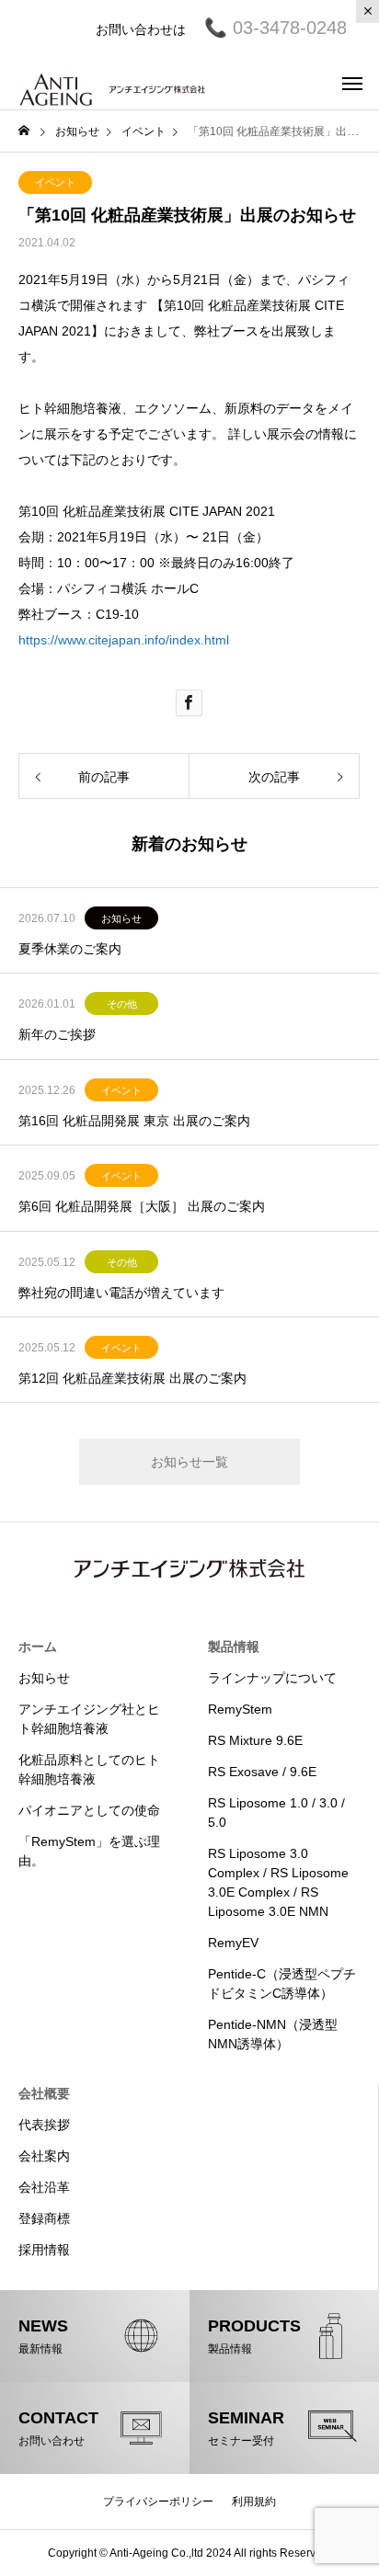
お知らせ (121, 918)
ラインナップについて (272, 1678)
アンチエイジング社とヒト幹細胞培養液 (89, 1719)
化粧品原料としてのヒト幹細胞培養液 (89, 1769)
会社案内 (44, 2156)
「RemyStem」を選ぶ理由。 (89, 1851)
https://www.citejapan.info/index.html (124, 640)
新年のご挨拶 (57, 1034)
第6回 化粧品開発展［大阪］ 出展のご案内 (142, 1206)
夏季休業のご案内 (70, 949)
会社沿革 (44, 2187)
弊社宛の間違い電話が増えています (121, 1293)
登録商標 (44, 2218)
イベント (55, 182)
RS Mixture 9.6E (255, 1740)
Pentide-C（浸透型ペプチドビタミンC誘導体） (282, 1983)
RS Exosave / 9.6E (262, 1772)
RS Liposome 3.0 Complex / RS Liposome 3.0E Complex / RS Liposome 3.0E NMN (278, 1882)
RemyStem (240, 1709)
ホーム (38, 1647)
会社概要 (44, 2093)
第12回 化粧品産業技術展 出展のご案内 (132, 1378)
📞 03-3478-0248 (266, 28)
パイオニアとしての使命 (89, 1810)
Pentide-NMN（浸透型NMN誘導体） (273, 2034)
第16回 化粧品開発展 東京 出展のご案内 (134, 1121)
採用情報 (44, 2250)
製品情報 (234, 1647)
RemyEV (233, 1943)
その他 (122, 1004)
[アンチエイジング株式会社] (113, 83)
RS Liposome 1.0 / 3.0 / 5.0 (276, 1812)
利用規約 (254, 2502)
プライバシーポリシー (158, 2502)
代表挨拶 (44, 2125)
